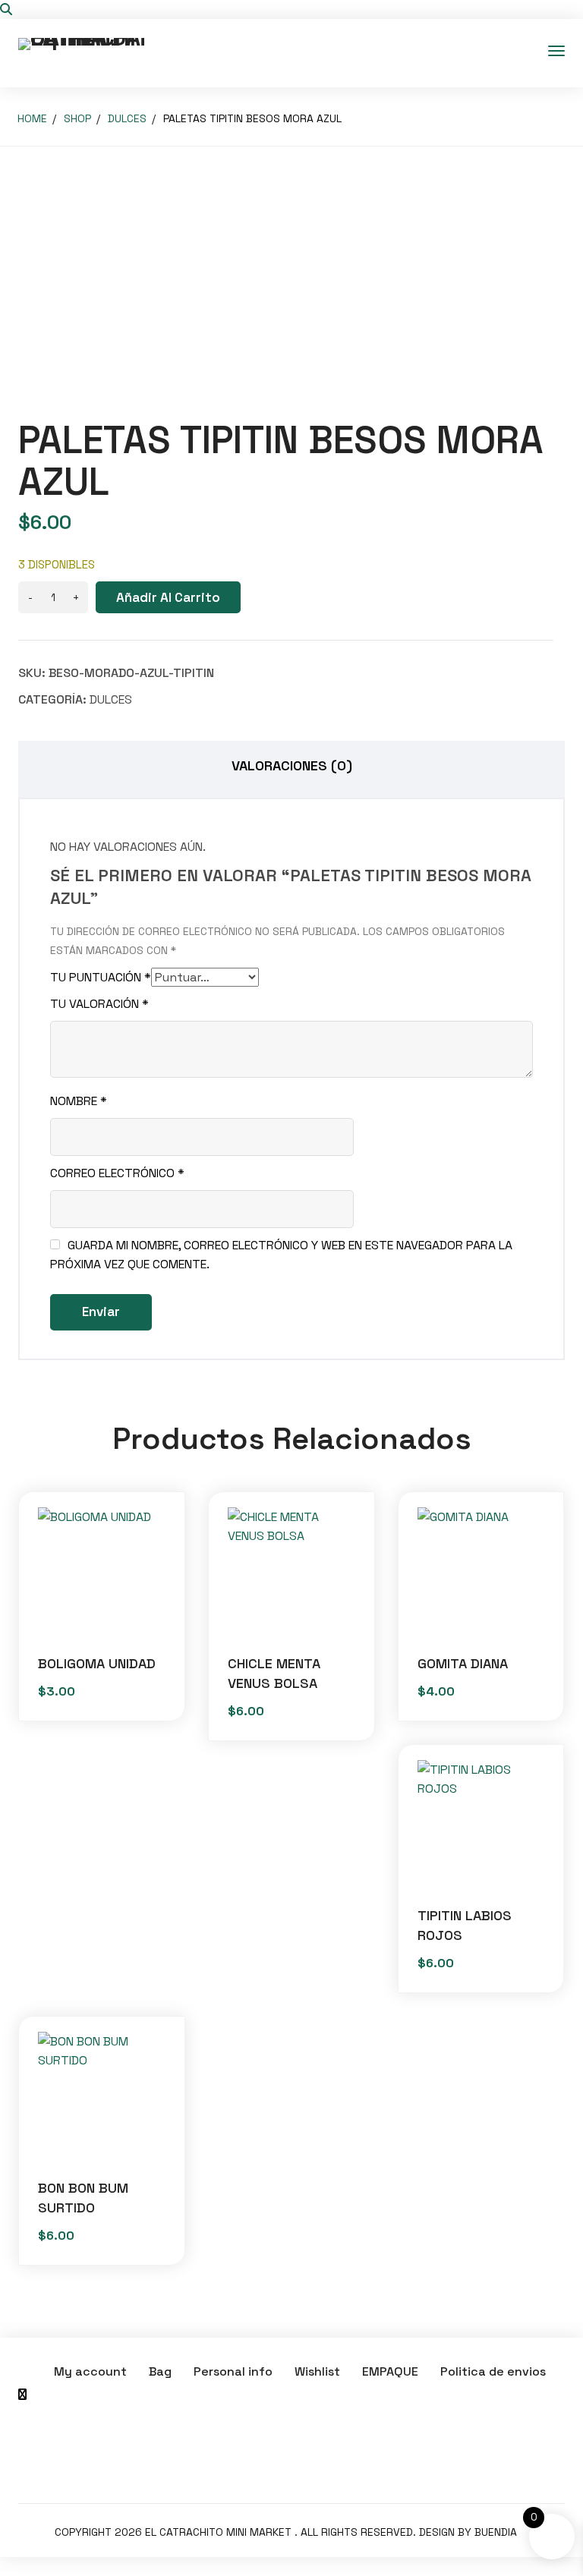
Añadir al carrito (168, 597)
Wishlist (317, 2371)
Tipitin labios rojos (465, 1925)
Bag (160, 2371)
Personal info (233, 2371)
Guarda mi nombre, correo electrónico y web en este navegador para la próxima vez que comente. (281, 1255)
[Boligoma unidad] (102, 1571)
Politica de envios (493, 2371)
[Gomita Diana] (481, 1571)
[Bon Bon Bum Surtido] (102, 2096)
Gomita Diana (463, 1663)
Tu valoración (99, 1004)
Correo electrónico (117, 1173)
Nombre (79, 1101)
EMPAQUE (390, 2371)
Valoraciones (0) (292, 765)
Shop (77, 118)
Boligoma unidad (97, 1663)
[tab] (291, 769)
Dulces (127, 118)
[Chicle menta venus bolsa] (291, 1571)
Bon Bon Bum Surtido (83, 2198)
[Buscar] (6, 9)
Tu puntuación (101, 977)
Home (32, 118)
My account (90, 2371)
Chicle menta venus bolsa (274, 1673)
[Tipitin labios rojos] (481, 1824)
